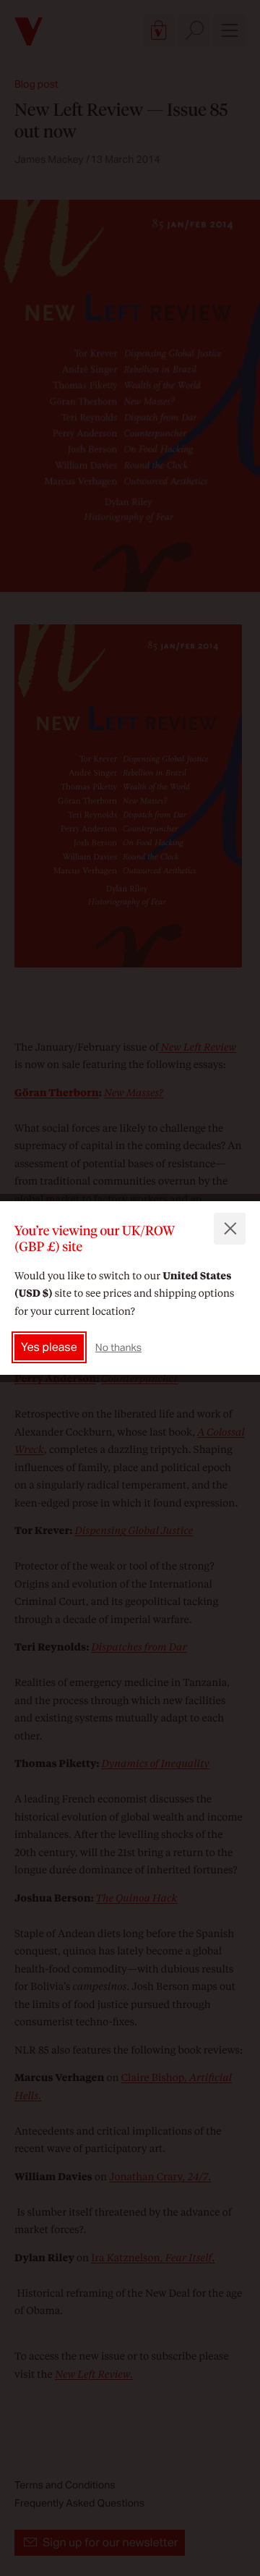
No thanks (118, 1347)
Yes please (49, 1347)
